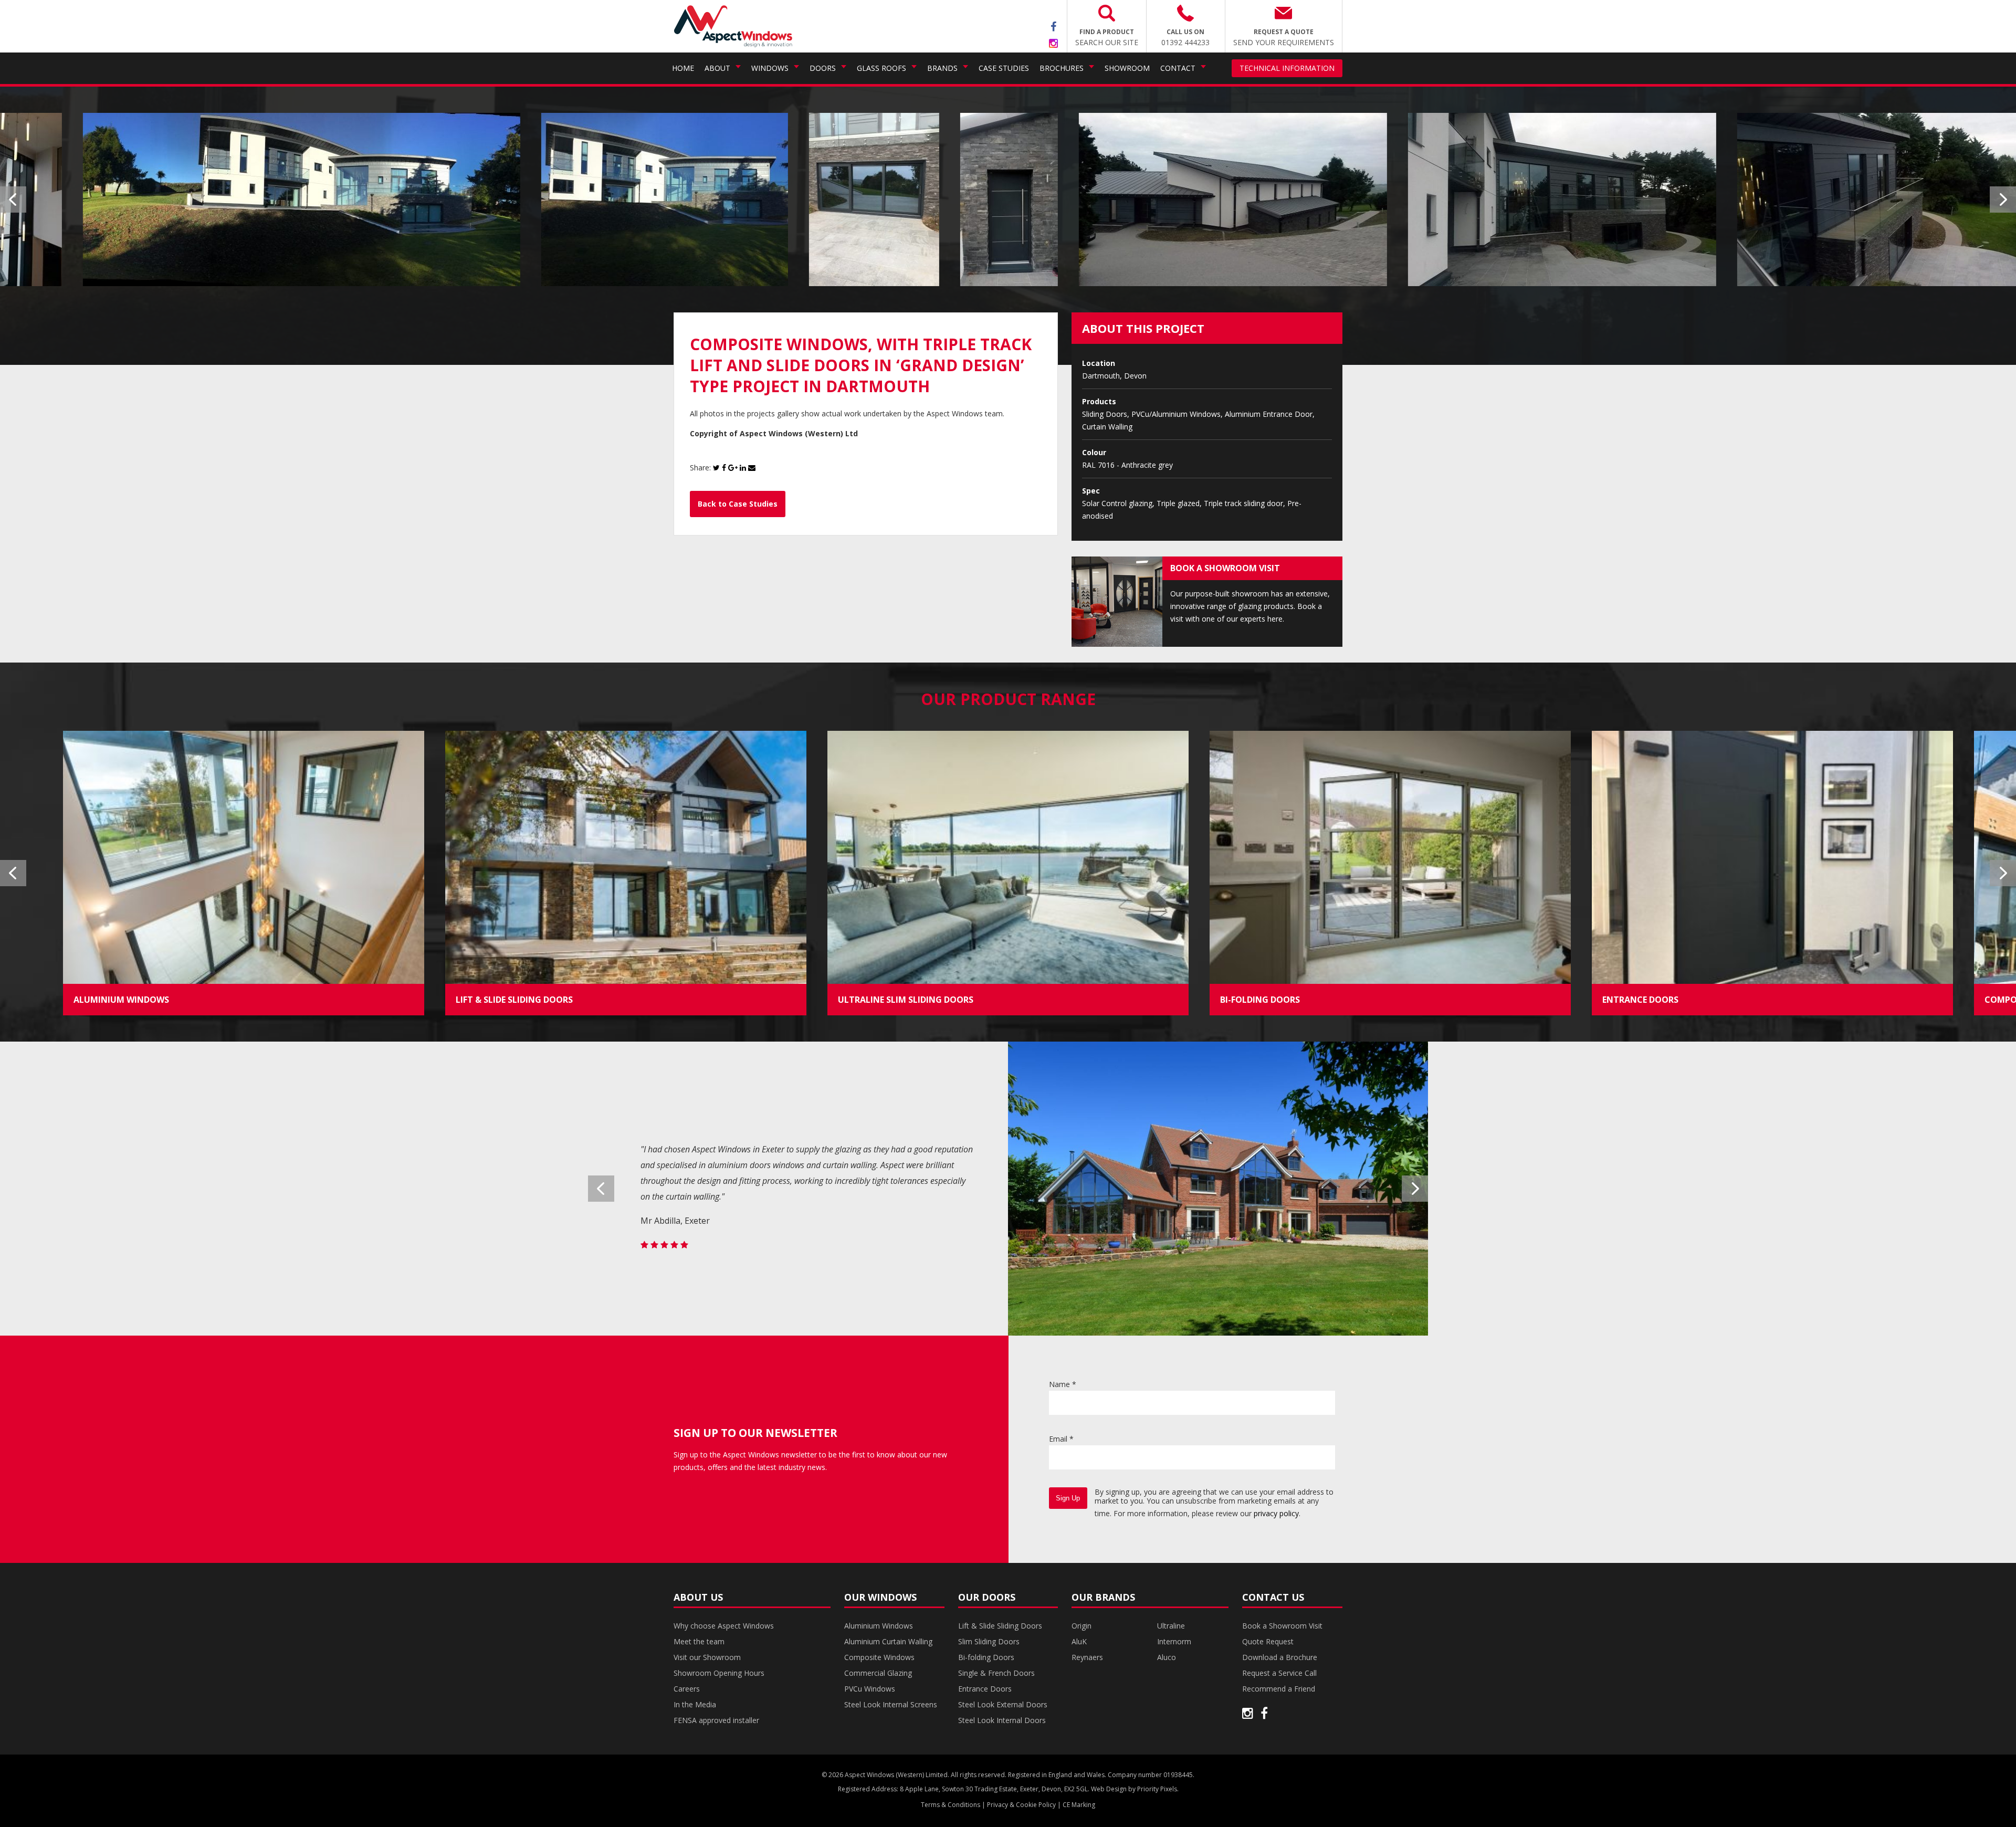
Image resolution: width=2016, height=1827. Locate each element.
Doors (823, 68)
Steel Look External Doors (1003, 1704)
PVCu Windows (870, 1689)
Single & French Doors (996, 1673)
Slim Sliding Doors (989, 1641)
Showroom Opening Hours (719, 1673)
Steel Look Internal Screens (891, 1704)
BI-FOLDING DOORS (1260, 1000)
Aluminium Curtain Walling (888, 1641)
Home (683, 68)
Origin (1081, 1626)
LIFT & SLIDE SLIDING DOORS (514, 1000)
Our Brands (1103, 1597)
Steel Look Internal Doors (1002, 1720)
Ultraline (1171, 1626)
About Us (698, 1597)
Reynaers (1087, 1657)
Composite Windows (879, 1657)
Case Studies (1004, 68)
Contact (1178, 68)
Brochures (1062, 68)
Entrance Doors (985, 1689)
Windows (770, 68)
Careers (687, 1689)
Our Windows (880, 1597)
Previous (13, 199)
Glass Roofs (881, 68)
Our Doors (987, 1597)
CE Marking (1079, 1805)
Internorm (1174, 1641)
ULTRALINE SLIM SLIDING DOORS (906, 1000)
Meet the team (699, 1641)
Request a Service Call (1279, 1673)
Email (1061, 1439)
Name (1063, 1384)
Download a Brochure (1280, 1657)
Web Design (1109, 1789)
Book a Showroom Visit (1282, 1626)
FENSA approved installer (716, 1720)
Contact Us (1273, 1597)
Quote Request (1268, 1641)
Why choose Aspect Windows (724, 1626)
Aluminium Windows (879, 1626)
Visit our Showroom (707, 1657)
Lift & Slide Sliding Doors (1000, 1626)
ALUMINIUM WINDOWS (121, 1000)
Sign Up (1068, 1498)
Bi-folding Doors (986, 1657)
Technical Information (1287, 68)
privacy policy (1276, 1513)
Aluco (1167, 1657)
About (717, 68)
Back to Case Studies (738, 504)
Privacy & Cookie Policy (1021, 1805)
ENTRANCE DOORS (1640, 1000)
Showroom (1127, 68)
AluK (1079, 1641)
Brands (942, 68)
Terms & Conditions (951, 1805)
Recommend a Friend (1279, 1689)
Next (2003, 199)
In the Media (695, 1704)
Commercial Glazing (878, 1673)
